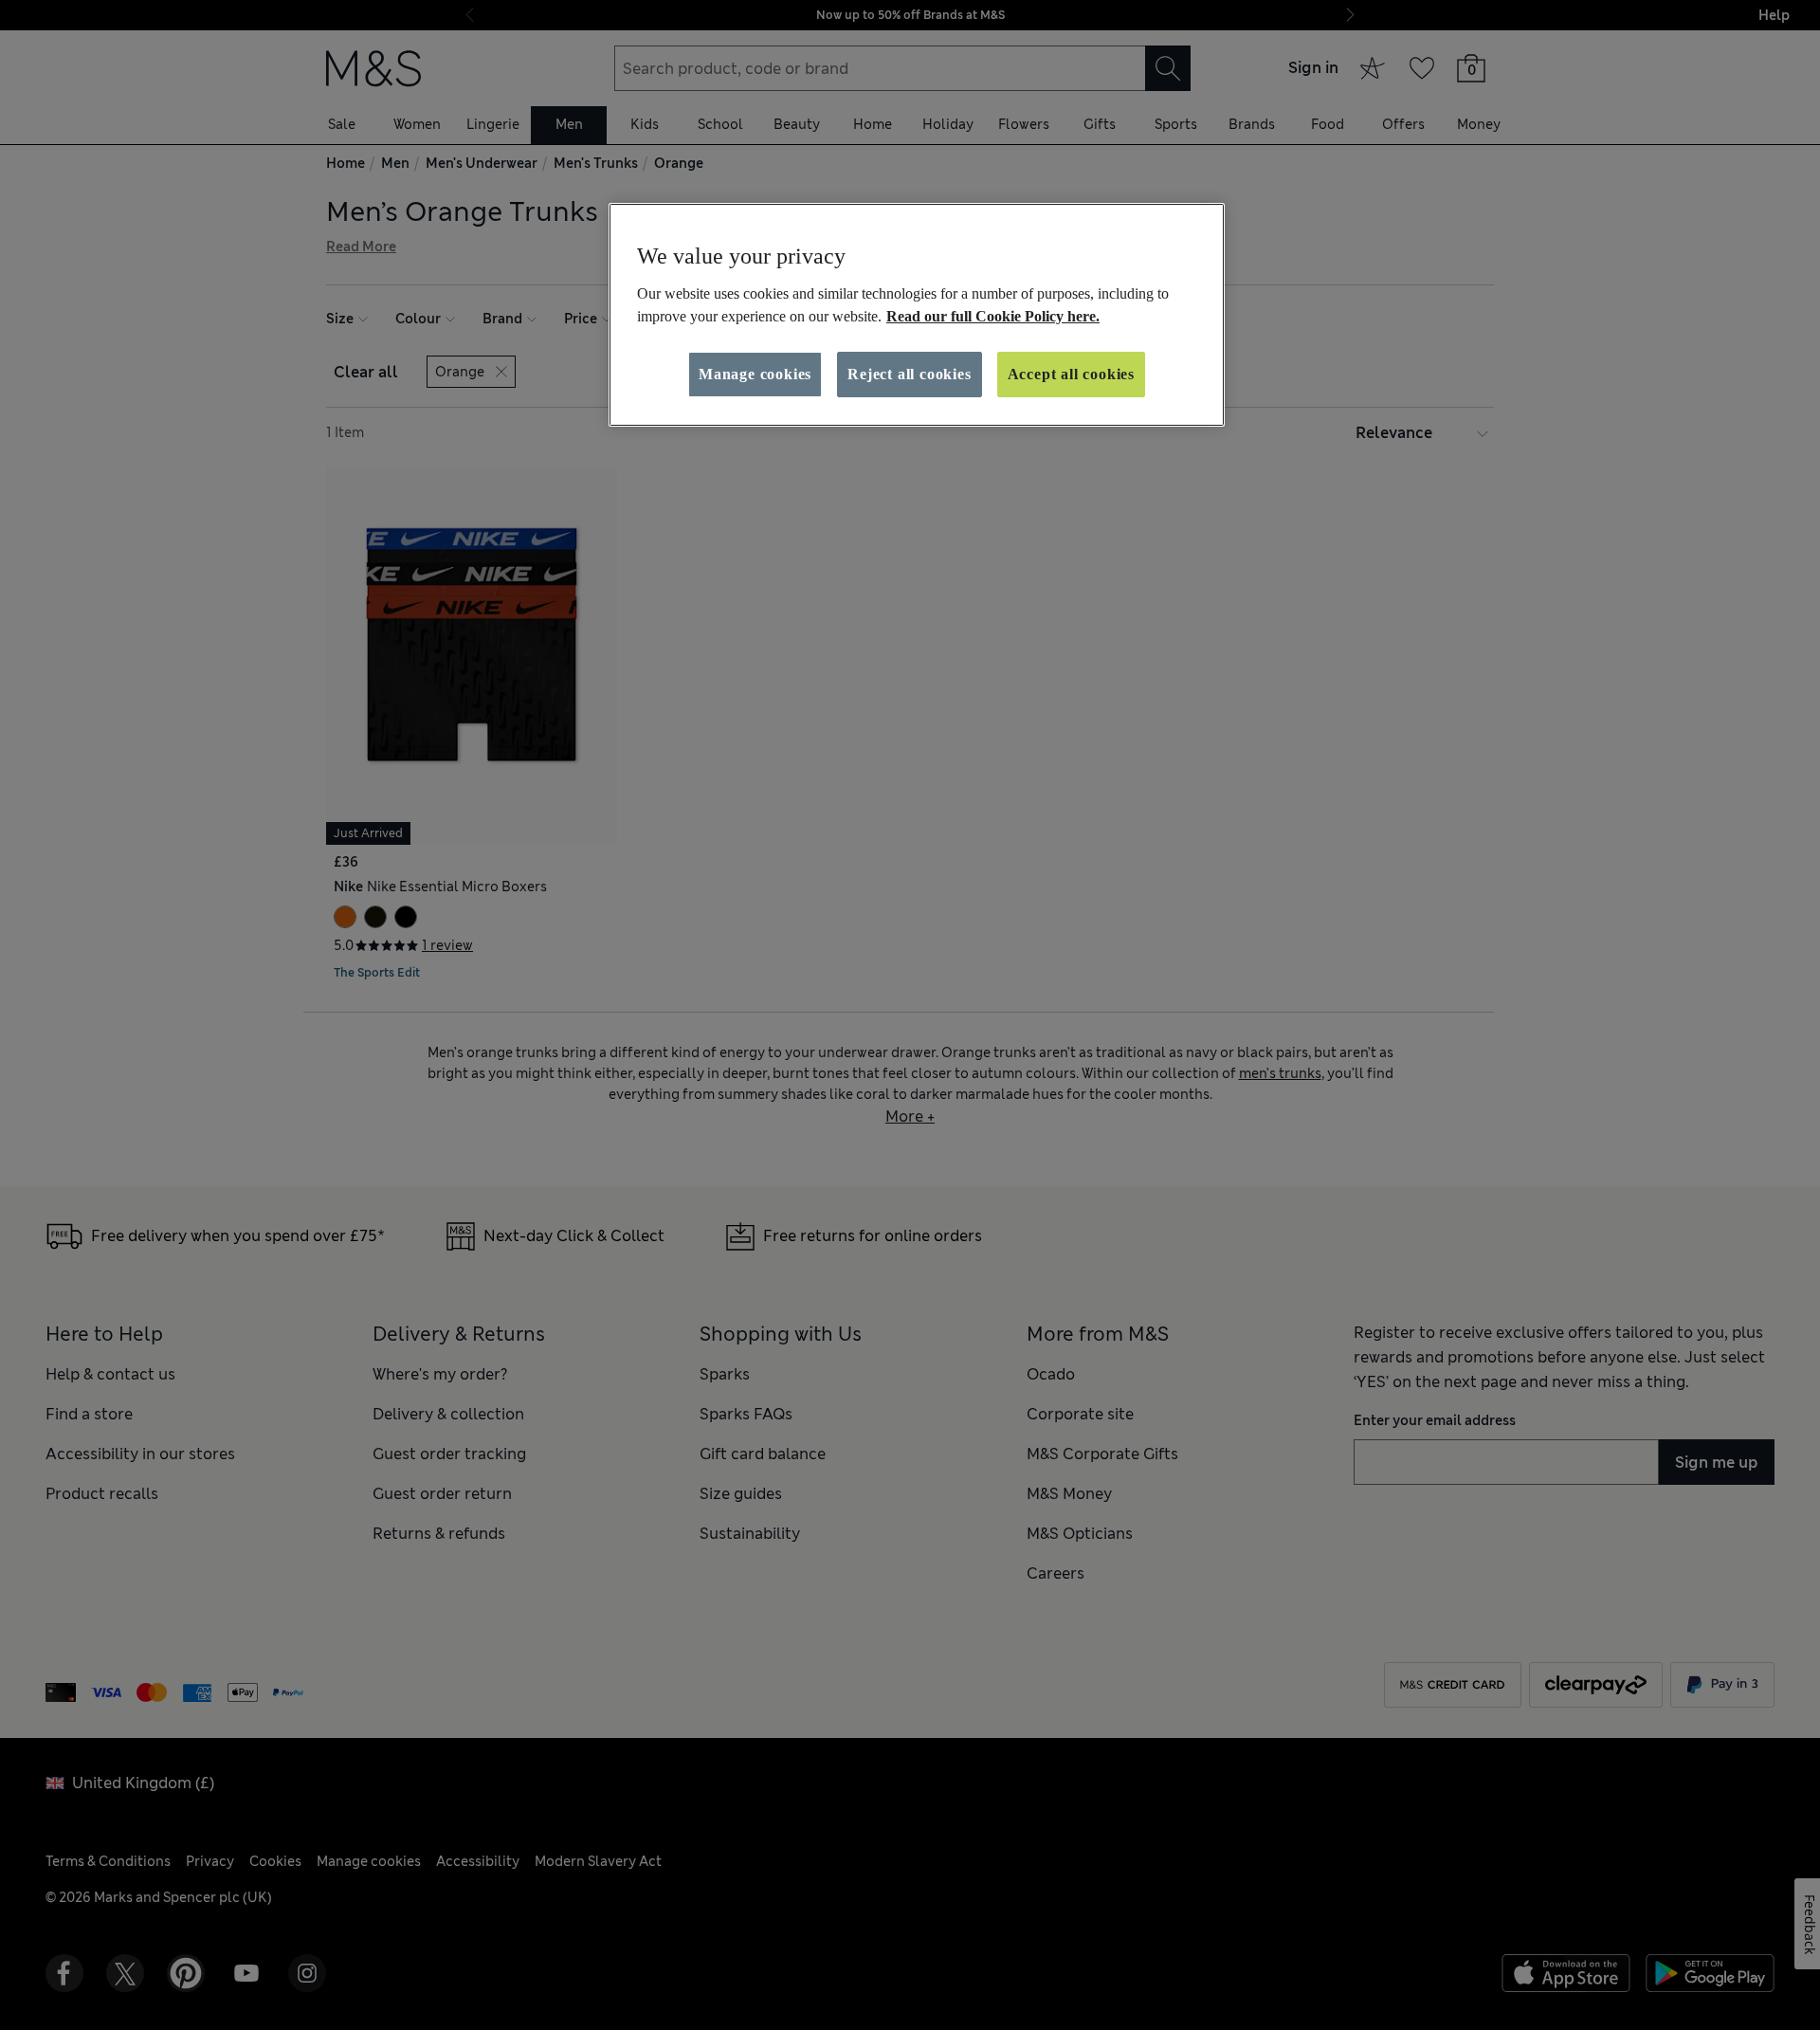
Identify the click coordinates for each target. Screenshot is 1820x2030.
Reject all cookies (909, 374)
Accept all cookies (1071, 374)
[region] (917, 315)
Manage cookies (755, 374)
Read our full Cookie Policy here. (993, 316)
